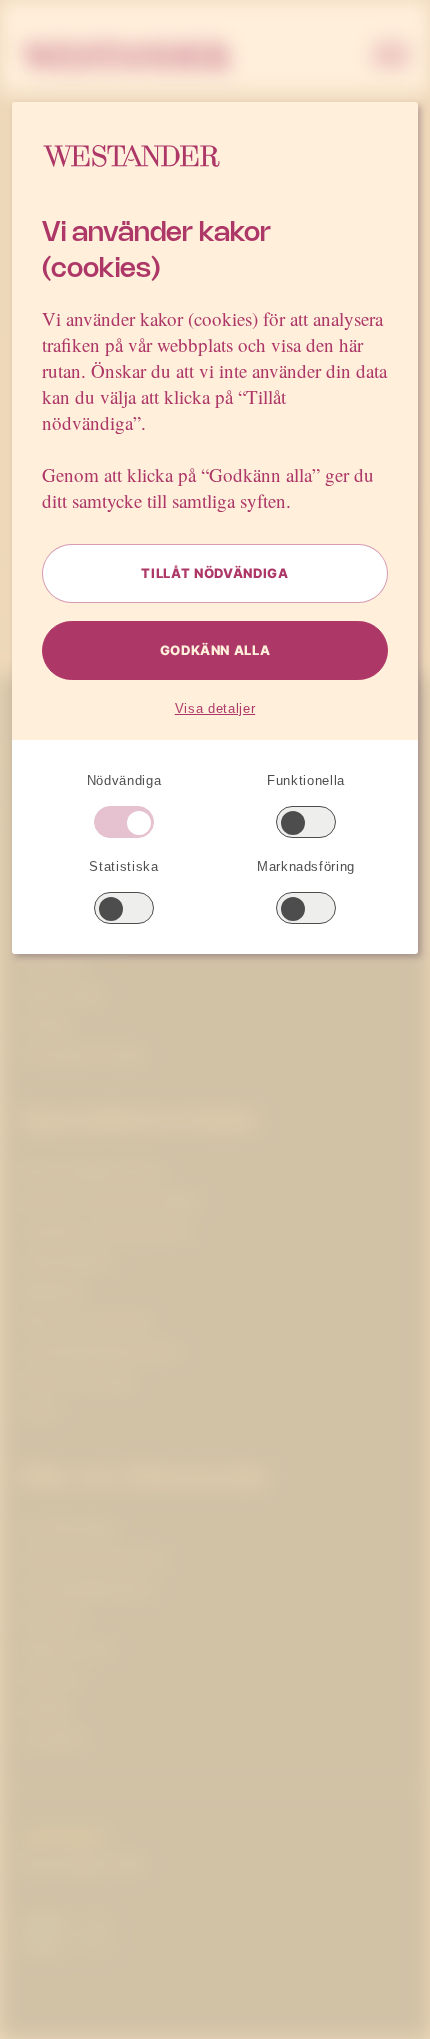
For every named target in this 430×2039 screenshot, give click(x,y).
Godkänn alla (215, 650)
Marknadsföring (306, 866)
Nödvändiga (124, 780)
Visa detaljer (215, 708)
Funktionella (306, 780)
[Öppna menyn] (391, 57)
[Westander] (126, 57)
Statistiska (123, 866)
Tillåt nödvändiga (214, 573)
